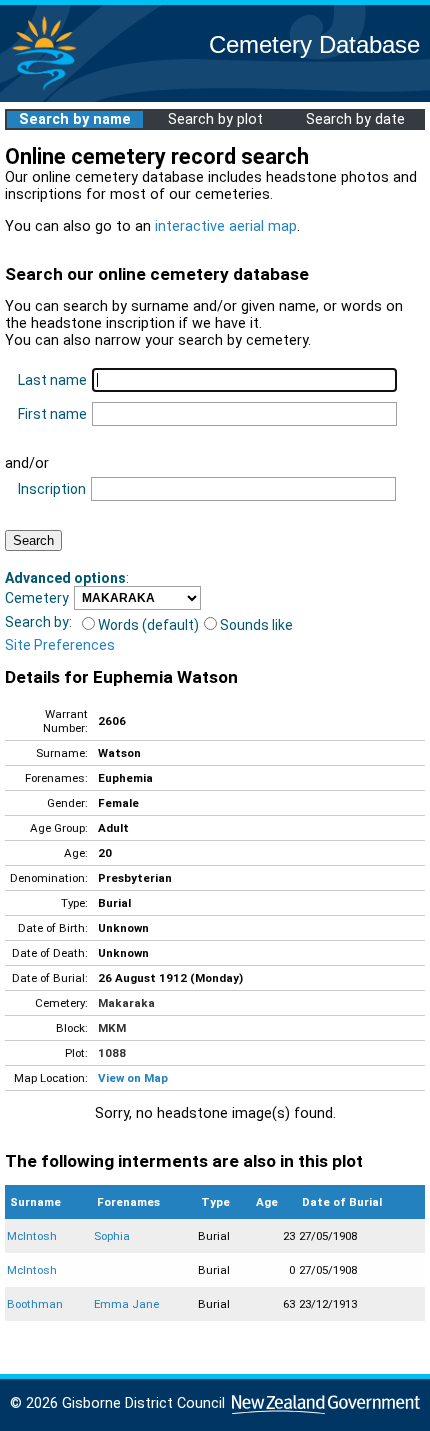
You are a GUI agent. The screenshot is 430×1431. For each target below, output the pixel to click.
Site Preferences (60, 645)
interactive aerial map (226, 226)
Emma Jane (126, 1304)
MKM (112, 1028)
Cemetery (37, 598)
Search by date (355, 119)
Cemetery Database (314, 44)
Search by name (75, 119)
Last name (52, 380)
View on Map (133, 1078)
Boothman (35, 1304)
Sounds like (256, 625)
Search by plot (215, 119)
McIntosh (32, 1236)
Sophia (112, 1236)
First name (52, 414)
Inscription (52, 489)
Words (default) (148, 625)
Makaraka (126, 1003)
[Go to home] (44, 89)
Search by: (38, 622)
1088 (112, 1053)
